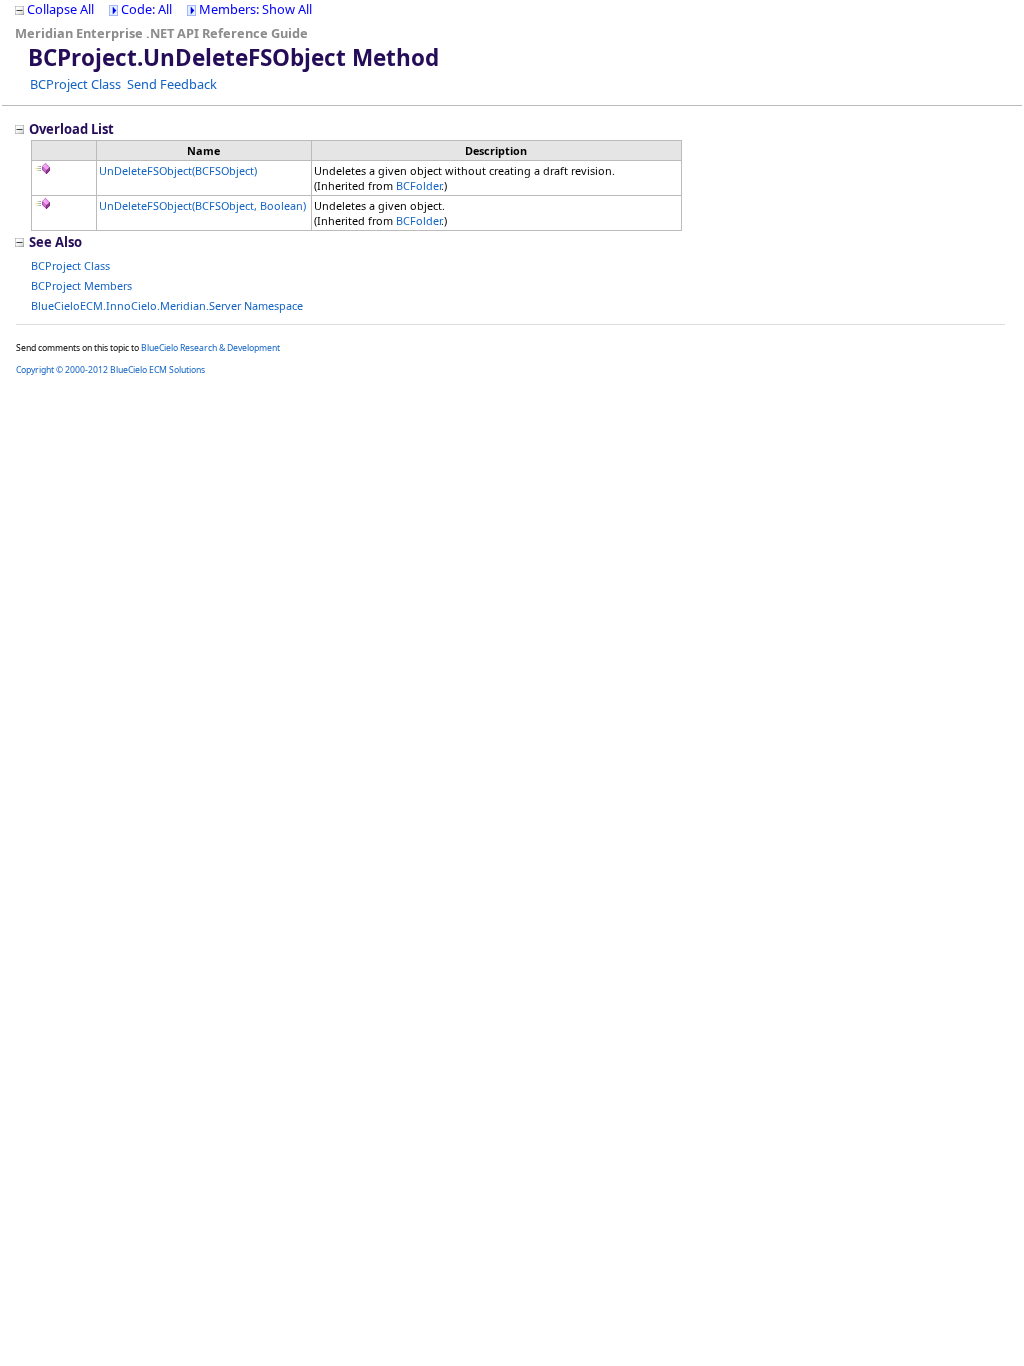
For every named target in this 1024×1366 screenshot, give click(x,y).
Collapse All (60, 9)
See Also (55, 242)
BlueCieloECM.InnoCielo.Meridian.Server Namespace (167, 305)
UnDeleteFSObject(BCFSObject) (178, 170)
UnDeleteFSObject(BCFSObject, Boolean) (202, 205)
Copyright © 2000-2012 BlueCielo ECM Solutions (110, 370)
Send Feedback (172, 84)
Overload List (71, 129)
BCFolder (418, 185)
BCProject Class (75, 84)
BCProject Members (81, 285)
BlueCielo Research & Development (210, 348)
